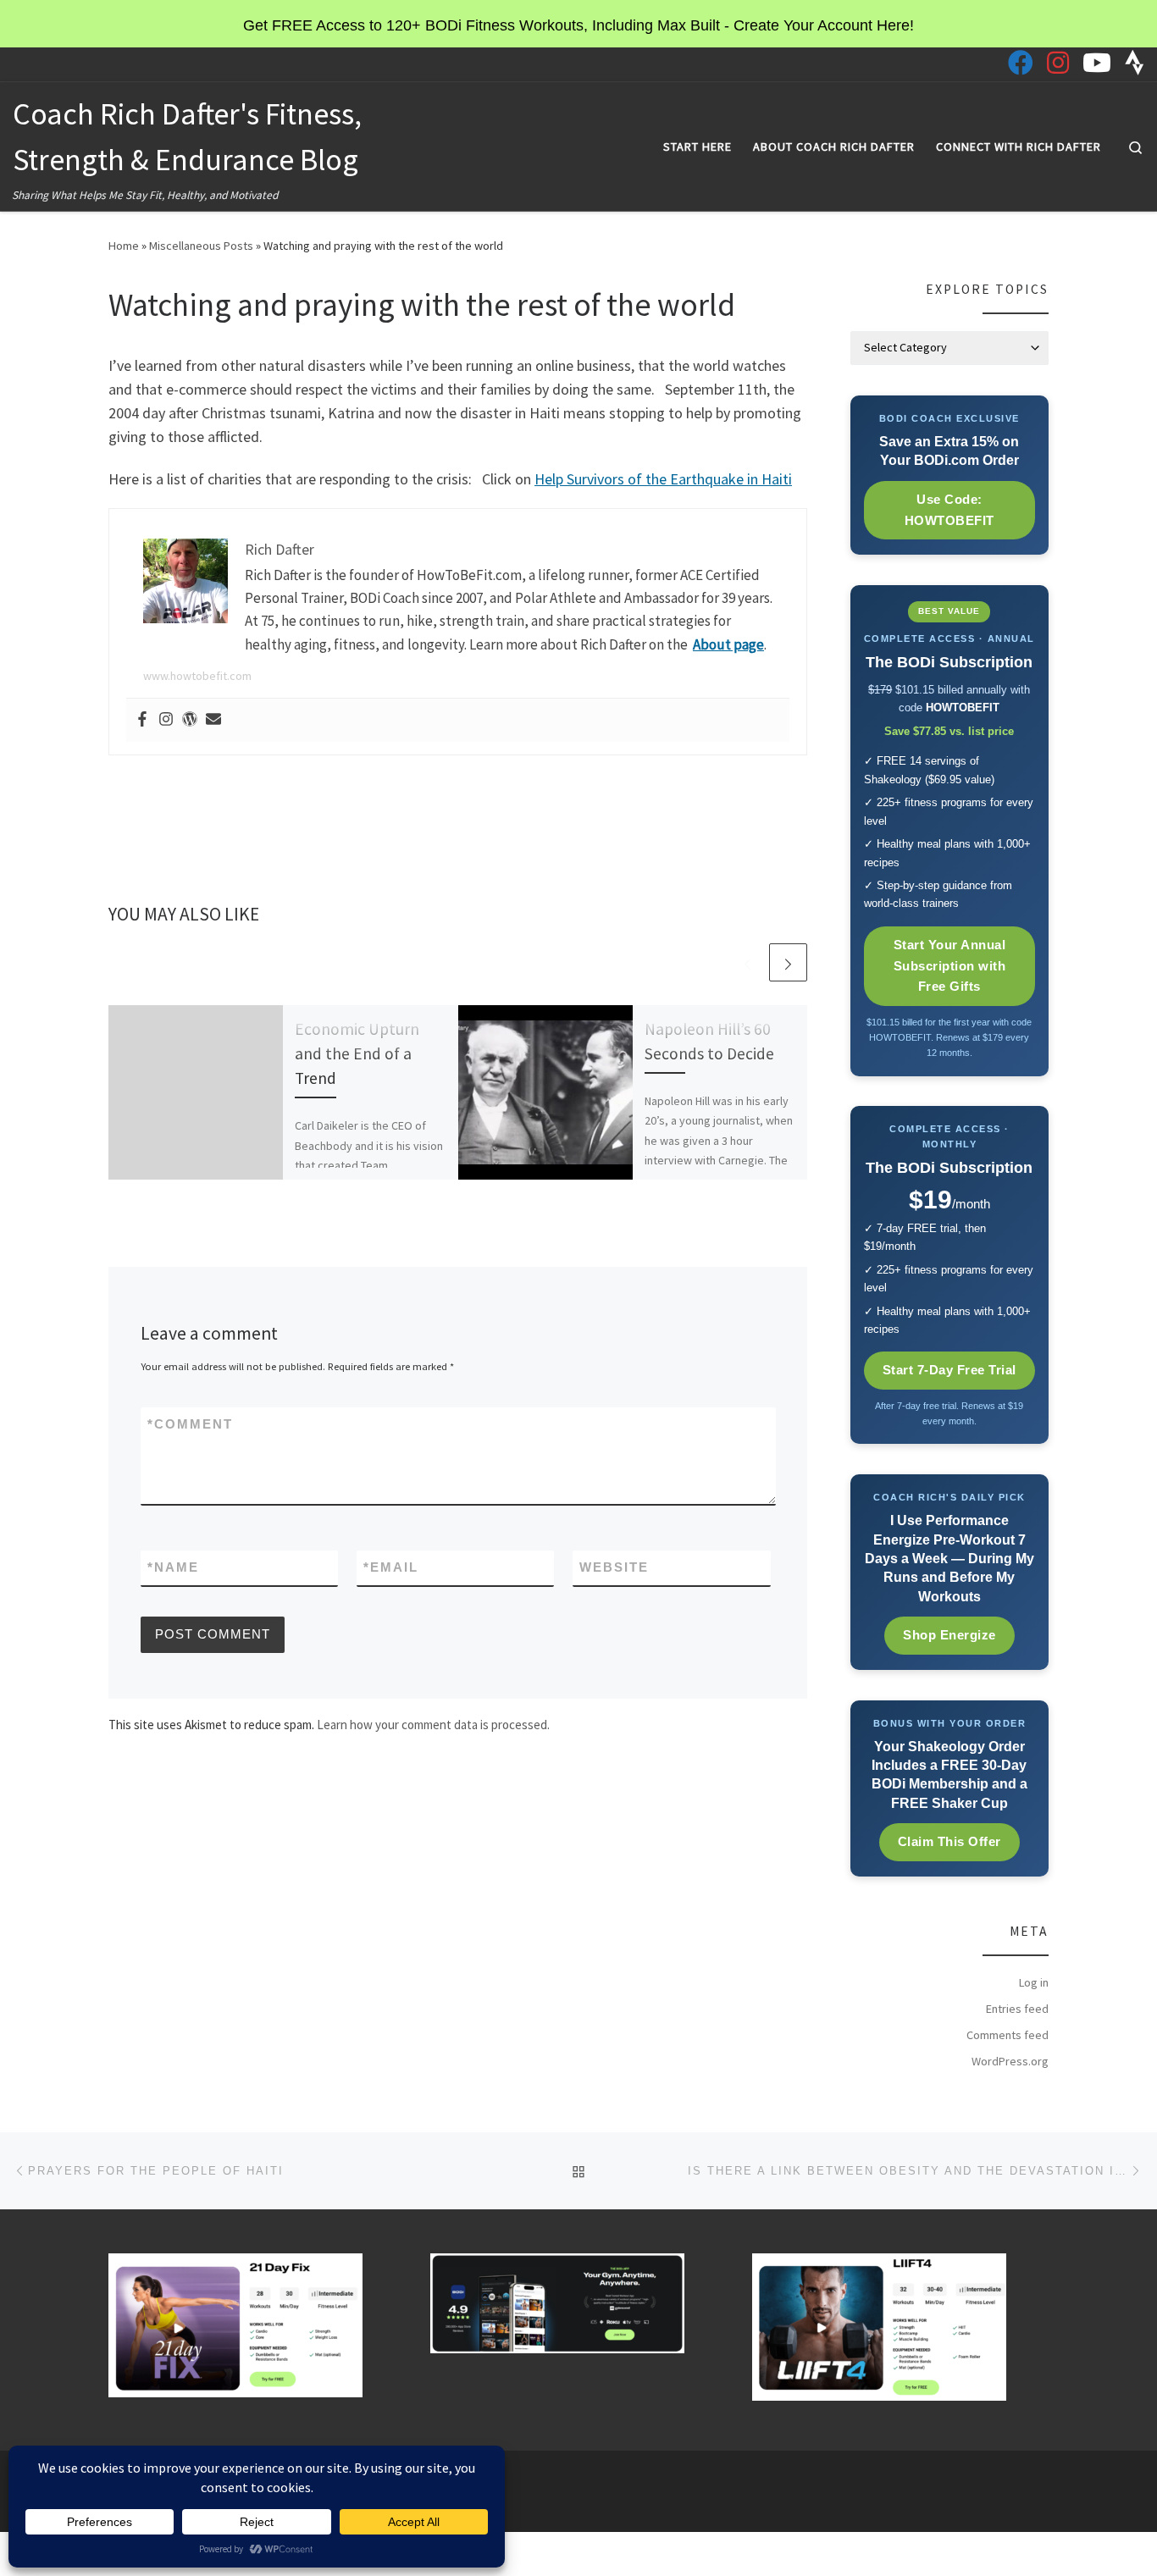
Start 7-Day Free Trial (949, 1370)
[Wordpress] (190, 720)
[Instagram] (166, 720)
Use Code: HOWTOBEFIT (949, 510)
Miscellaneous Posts (201, 246)
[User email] (213, 720)
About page (728, 644)
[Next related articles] (788, 962)
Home (124, 246)
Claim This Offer (949, 1841)
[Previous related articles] (747, 962)
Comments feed (1008, 2035)
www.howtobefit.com (197, 676)
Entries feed (1017, 2009)
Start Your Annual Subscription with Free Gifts (950, 966)
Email (391, 1567)
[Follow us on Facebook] (1021, 63)
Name (173, 1567)
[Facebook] (142, 720)
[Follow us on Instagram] (1058, 63)
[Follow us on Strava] (1135, 63)
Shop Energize (949, 1635)
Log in (1034, 1982)
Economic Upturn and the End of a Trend (357, 1053)
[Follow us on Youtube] (1097, 63)
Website (614, 1567)
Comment (190, 1424)
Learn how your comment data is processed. (433, 1725)
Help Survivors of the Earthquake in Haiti (663, 479)
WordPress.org (1010, 2061)
